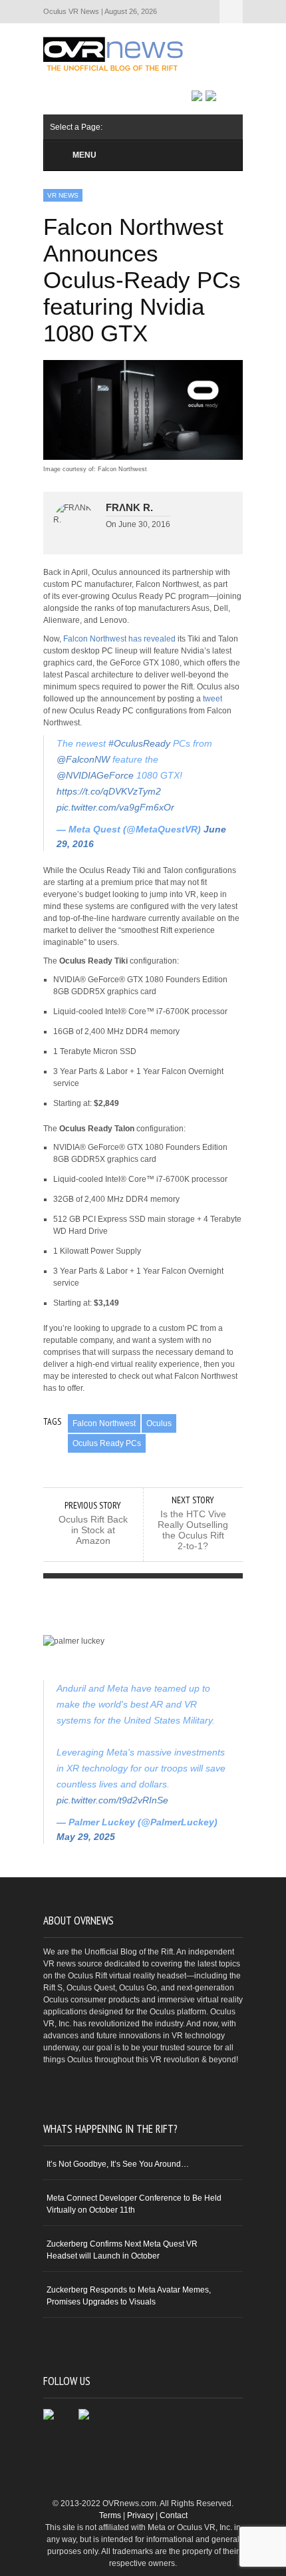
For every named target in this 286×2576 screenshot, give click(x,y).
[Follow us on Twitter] (211, 96)
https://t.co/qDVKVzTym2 (109, 791)
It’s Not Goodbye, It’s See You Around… (118, 2164)
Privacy (140, 2515)
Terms (110, 2515)
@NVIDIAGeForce (95, 775)
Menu (84, 155)
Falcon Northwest (104, 1423)
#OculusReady (139, 743)
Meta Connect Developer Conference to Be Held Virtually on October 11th (134, 2204)
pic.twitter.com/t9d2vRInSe (112, 1800)
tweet (213, 699)
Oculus (159, 1423)
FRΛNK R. (129, 507)
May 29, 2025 (86, 1837)
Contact (174, 2515)
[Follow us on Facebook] (197, 96)
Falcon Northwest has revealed (119, 639)
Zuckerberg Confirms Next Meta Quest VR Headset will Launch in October (122, 2250)
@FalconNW (83, 759)
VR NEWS (63, 195)
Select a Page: (231, 12)
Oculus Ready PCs (107, 1443)
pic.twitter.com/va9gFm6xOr (115, 807)
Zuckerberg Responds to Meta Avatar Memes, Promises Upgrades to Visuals (129, 2296)
